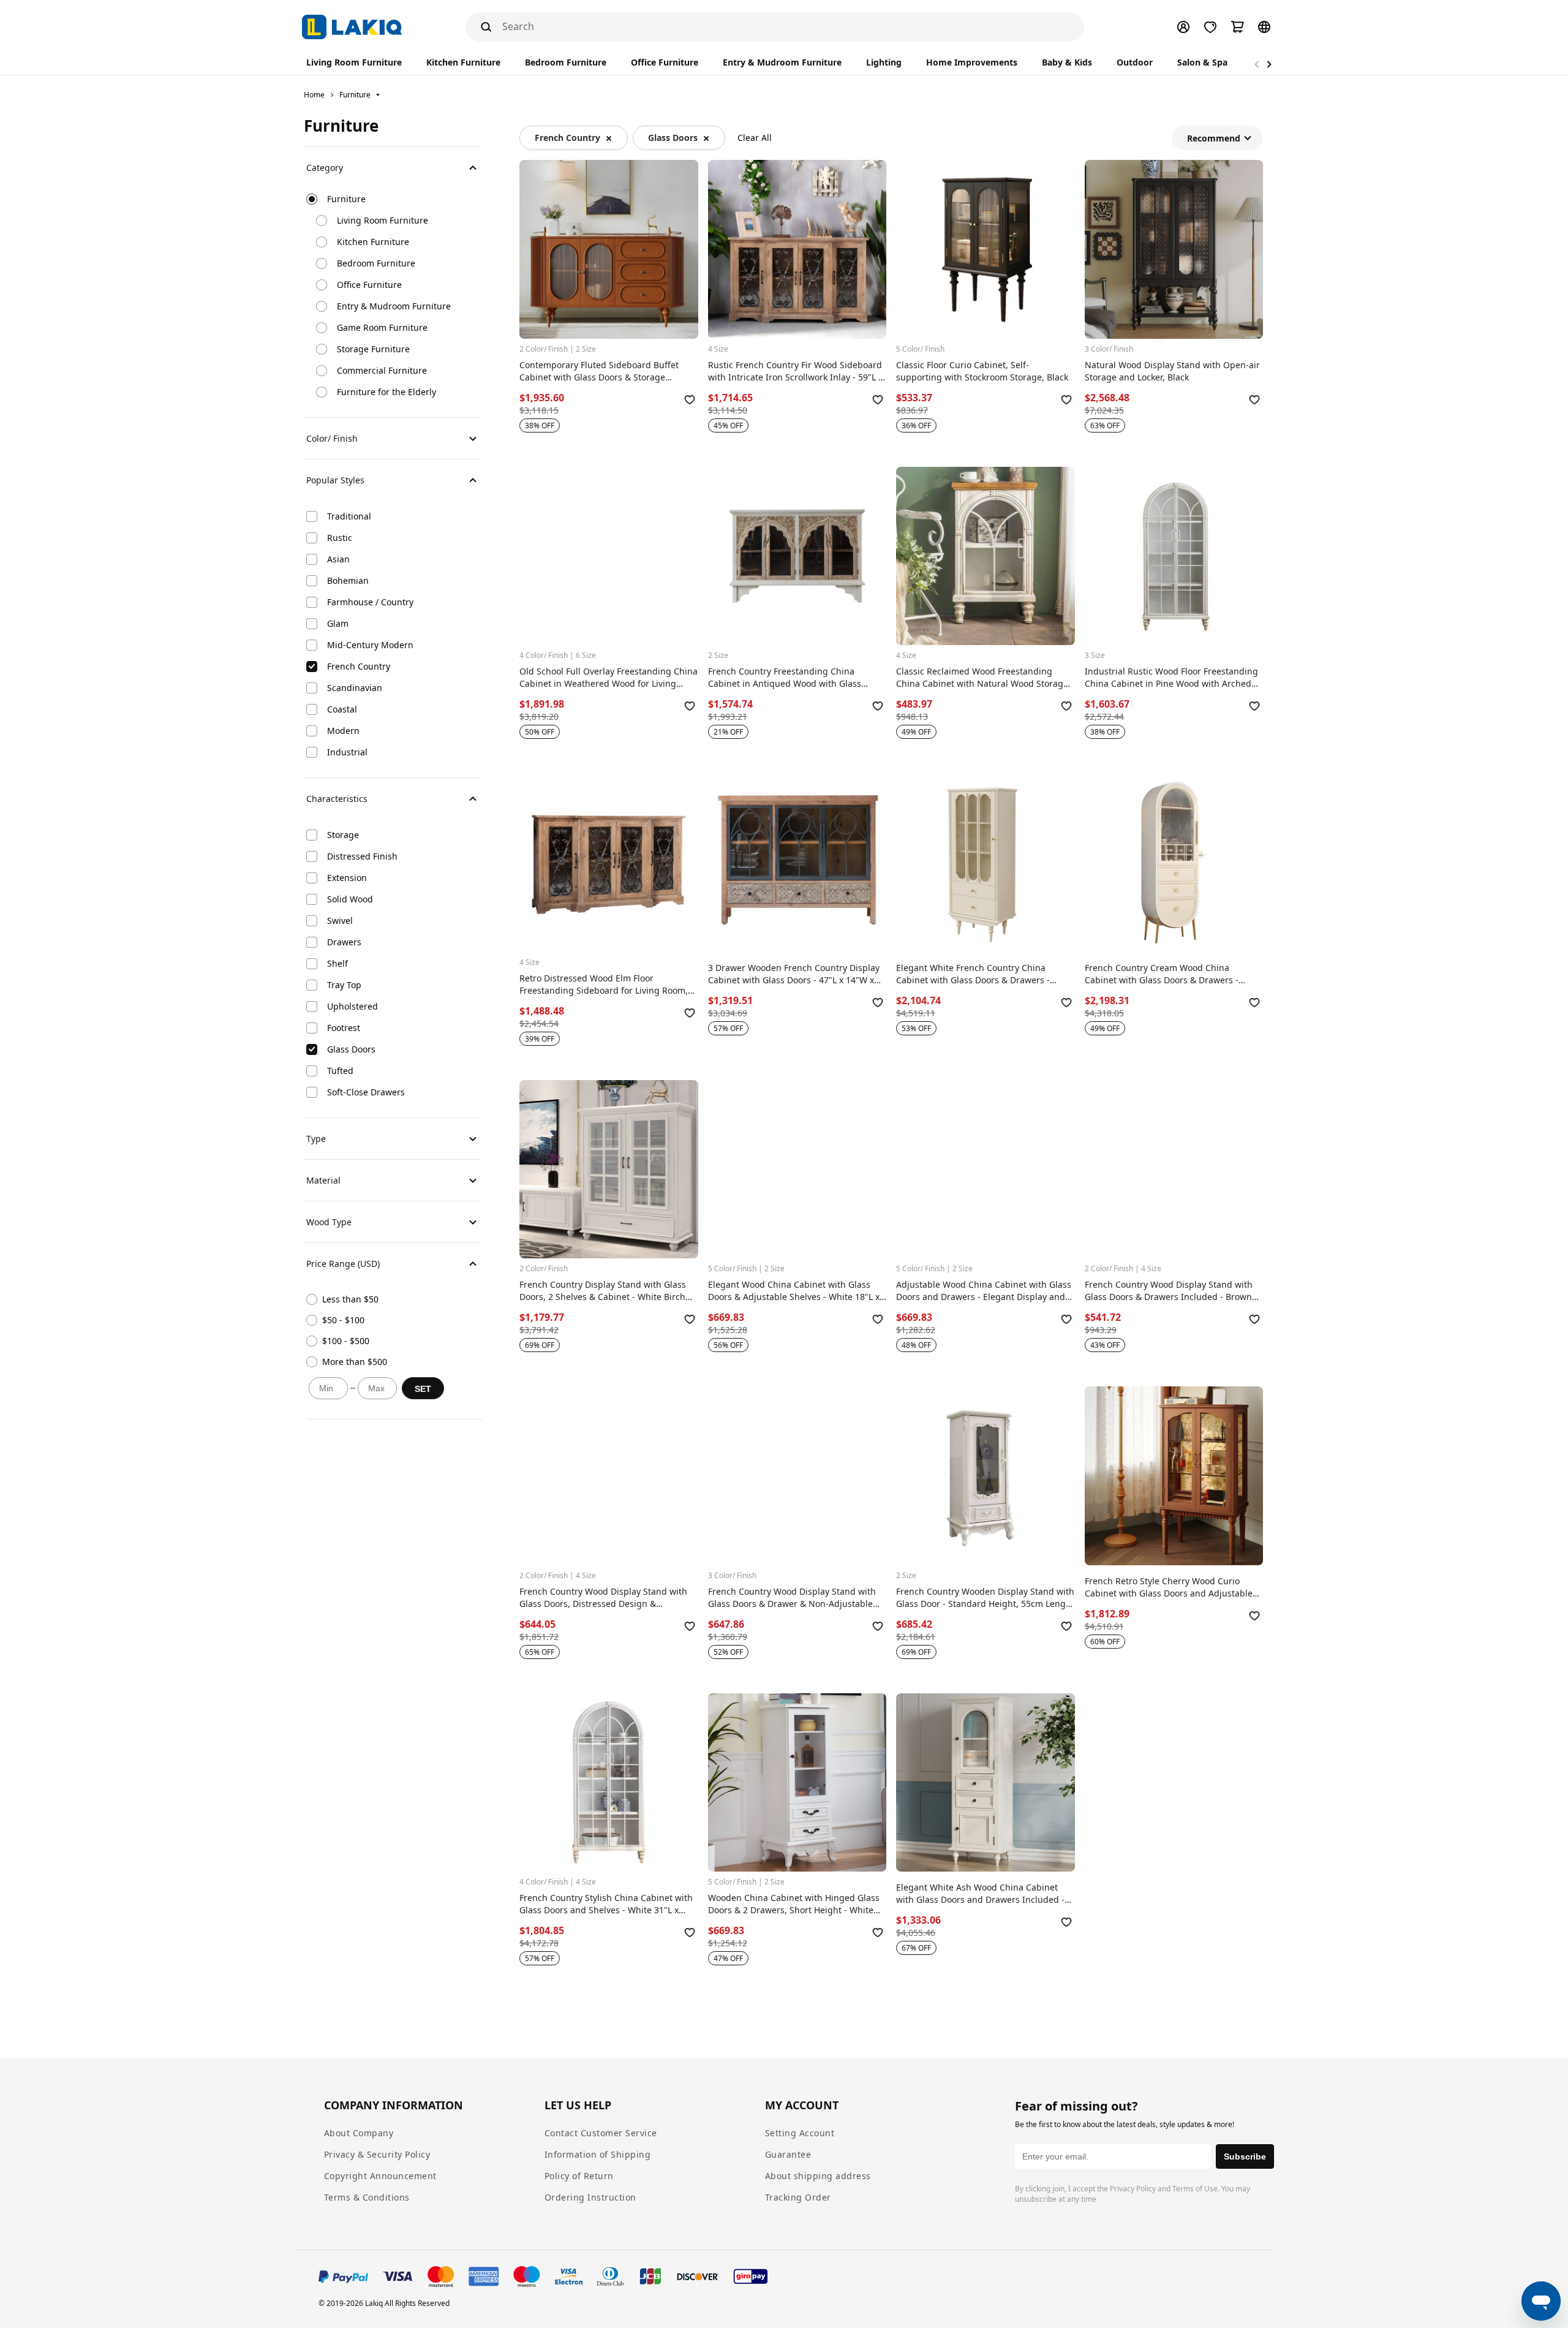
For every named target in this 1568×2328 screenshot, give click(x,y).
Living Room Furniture (383, 220)
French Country (567, 138)
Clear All (755, 138)
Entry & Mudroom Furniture (394, 306)
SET (423, 1389)
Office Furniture (369, 285)
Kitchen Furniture (373, 242)
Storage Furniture (373, 349)
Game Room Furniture (382, 327)
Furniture (355, 95)
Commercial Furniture (382, 370)
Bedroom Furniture (376, 263)
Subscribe (1245, 2156)
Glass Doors (673, 138)
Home (314, 95)
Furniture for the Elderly (386, 392)
